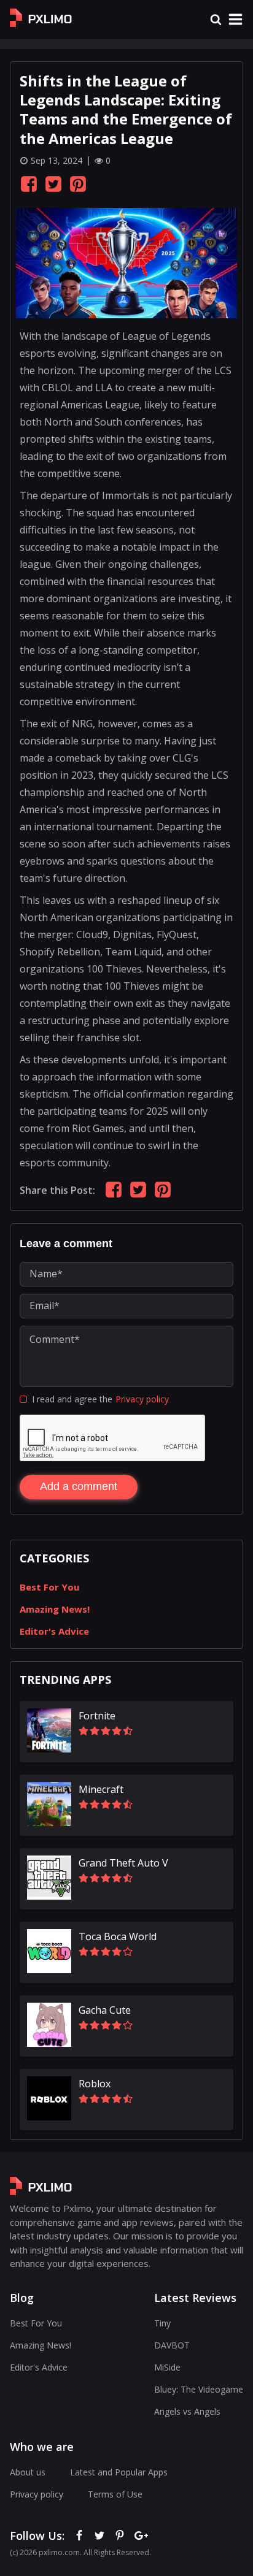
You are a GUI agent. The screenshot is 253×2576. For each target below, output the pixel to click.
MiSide (167, 2367)
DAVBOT (172, 2345)
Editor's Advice (54, 1631)
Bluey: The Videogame (199, 2389)
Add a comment (79, 1486)
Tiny (162, 2323)
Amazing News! (55, 1609)
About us (28, 2472)
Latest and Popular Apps (119, 2472)
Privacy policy (142, 1399)
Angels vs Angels (187, 2411)
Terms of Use (115, 2494)
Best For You (49, 1587)
